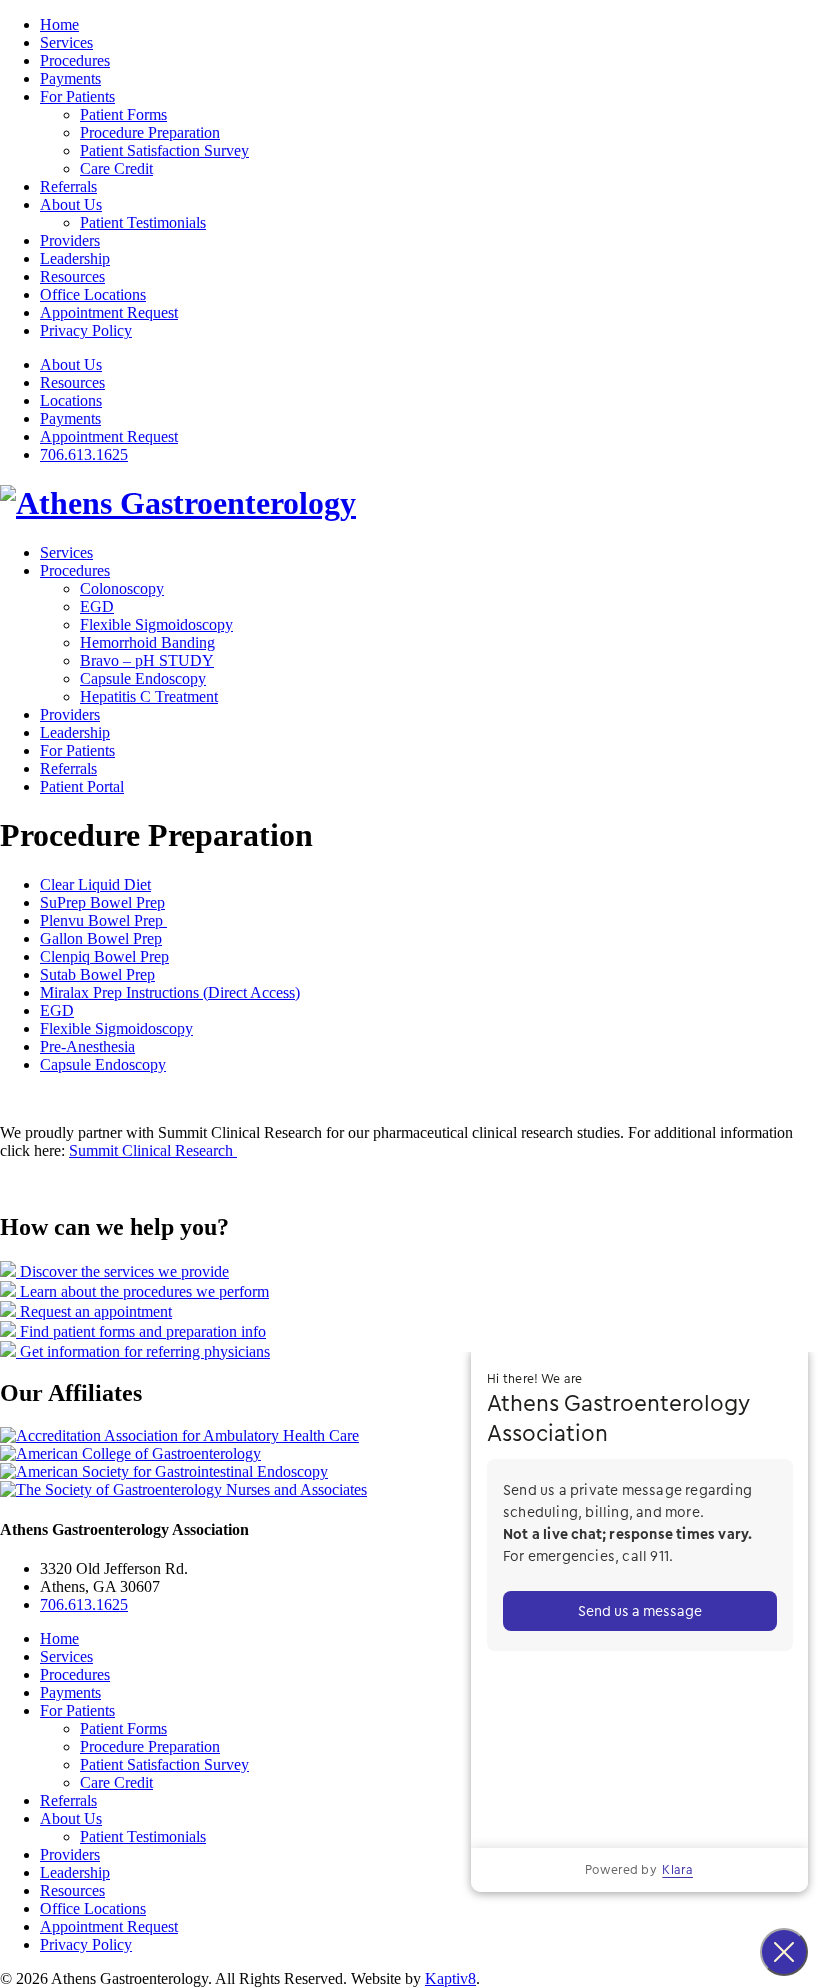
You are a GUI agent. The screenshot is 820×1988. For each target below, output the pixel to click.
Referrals (68, 186)
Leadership (75, 258)
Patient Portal (82, 786)
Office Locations (93, 294)
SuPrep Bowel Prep (102, 902)
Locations (71, 400)
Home (59, 24)
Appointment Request (109, 312)
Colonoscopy (122, 588)
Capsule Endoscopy (143, 678)
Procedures (75, 60)
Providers (70, 240)
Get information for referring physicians (143, 1351)
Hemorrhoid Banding (147, 642)
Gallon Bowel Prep (101, 938)
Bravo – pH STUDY (147, 660)
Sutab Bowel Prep (97, 974)
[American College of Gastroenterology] (130, 1453)
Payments (70, 78)
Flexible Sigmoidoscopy (156, 624)
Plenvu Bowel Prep (103, 920)
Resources (72, 276)
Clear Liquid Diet (95, 884)
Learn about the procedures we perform (142, 1291)
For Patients (77, 96)
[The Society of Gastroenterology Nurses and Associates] (183, 1489)
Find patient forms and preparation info (141, 1331)
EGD (97, 606)
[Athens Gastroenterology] (178, 503)
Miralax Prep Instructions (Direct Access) (170, 992)
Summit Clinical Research (153, 1150)
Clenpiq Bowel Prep (104, 956)
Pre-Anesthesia (87, 1046)
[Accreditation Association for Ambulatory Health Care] (179, 1435)
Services (66, 42)
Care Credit (116, 168)
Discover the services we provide (122, 1271)
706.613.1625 (84, 454)
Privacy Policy (86, 330)
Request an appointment (94, 1311)
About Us (71, 204)
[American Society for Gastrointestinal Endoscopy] (164, 1471)
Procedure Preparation (150, 132)
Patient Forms (123, 114)
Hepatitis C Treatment (149, 696)
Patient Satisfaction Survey (164, 150)
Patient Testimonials (143, 222)
